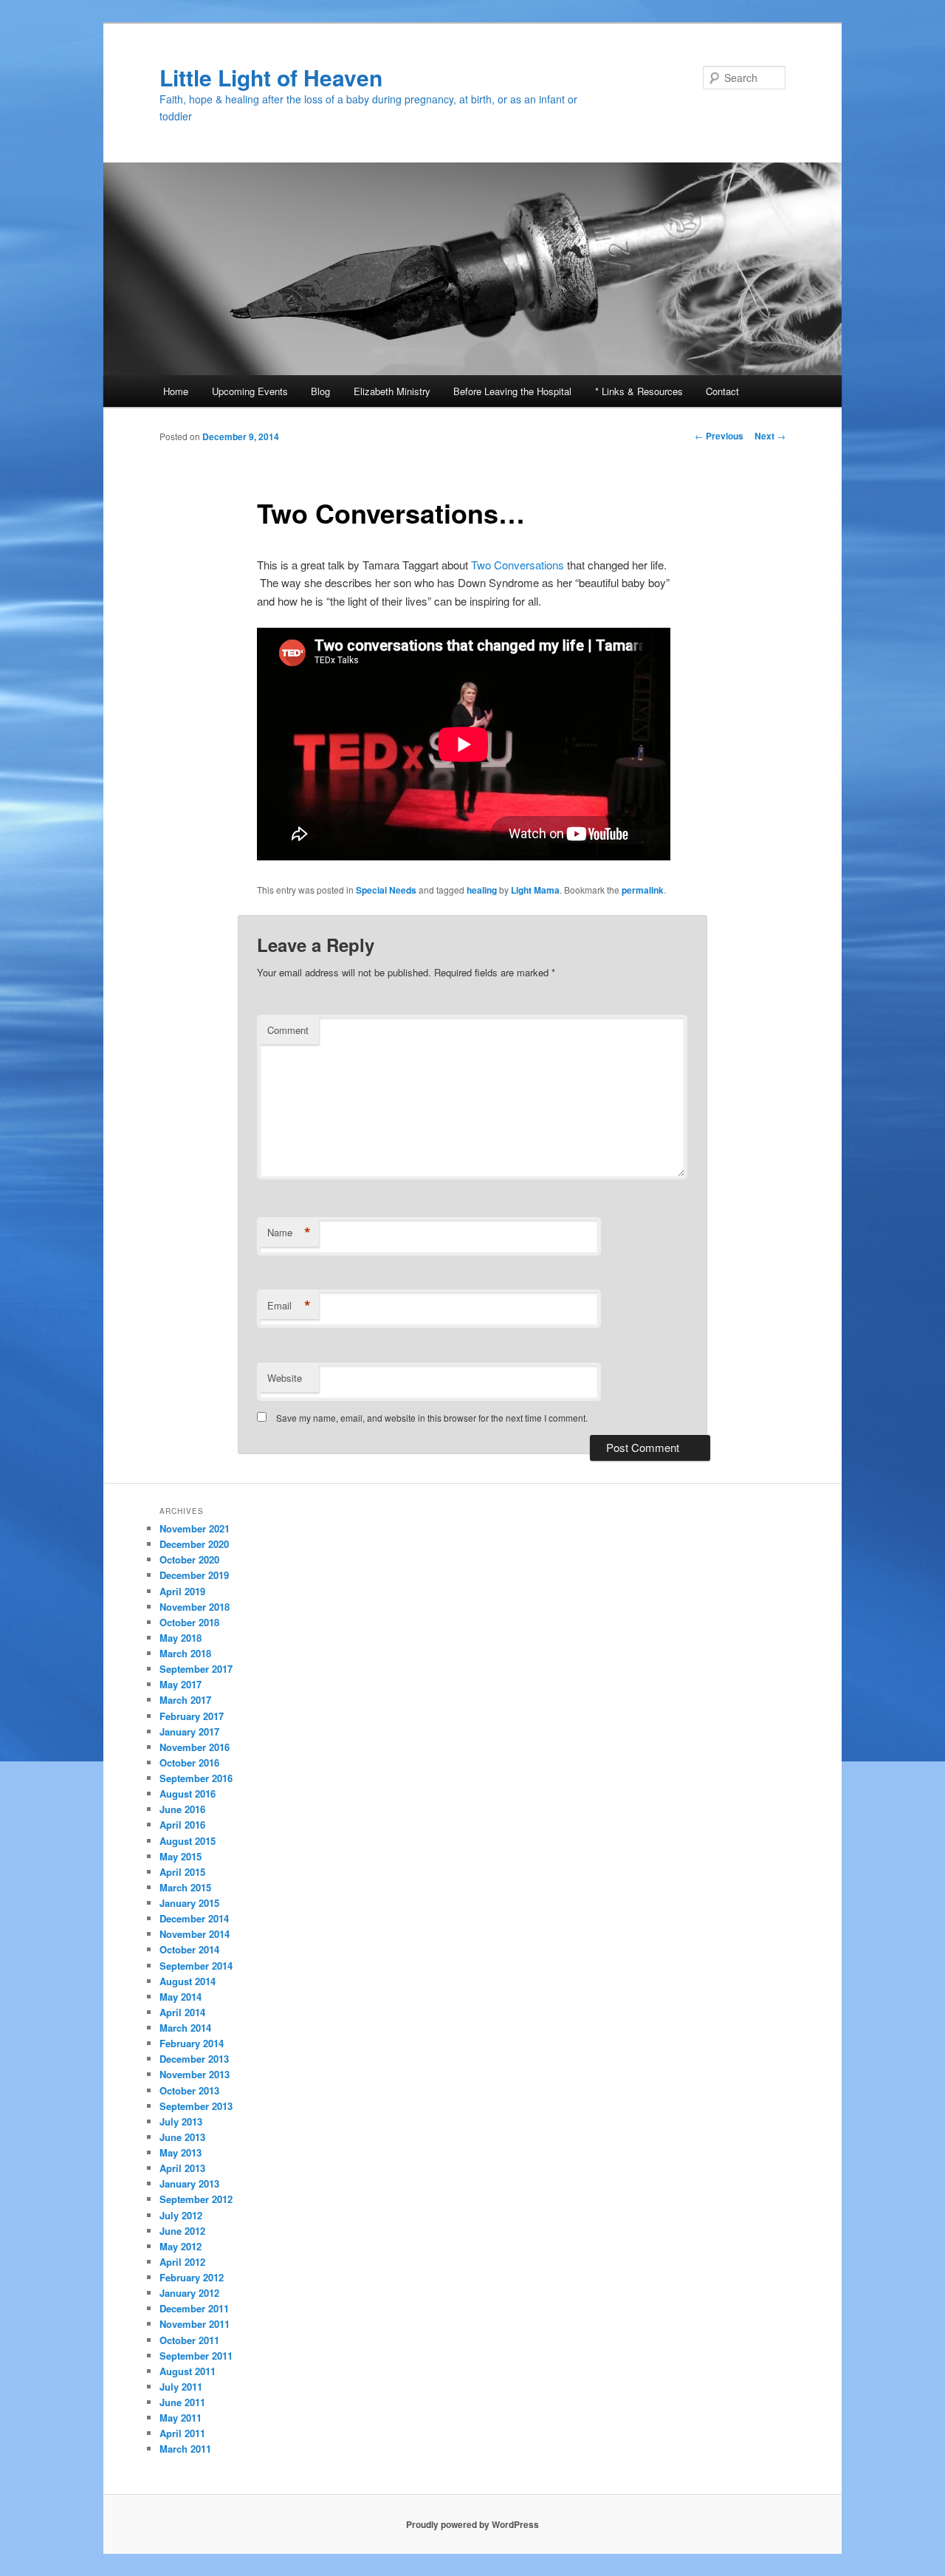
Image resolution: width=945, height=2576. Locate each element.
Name (289, 1233)
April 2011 (182, 2433)
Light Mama (535, 890)
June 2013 (182, 2137)
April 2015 (182, 1872)
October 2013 (189, 2090)
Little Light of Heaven (271, 77)
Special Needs (386, 890)
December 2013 (194, 2059)
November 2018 (195, 1607)
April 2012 (182, 2262)
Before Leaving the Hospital (512, 391)
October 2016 (189, 1763)
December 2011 (194, 2308)
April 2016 (182, 1825)
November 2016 (195, 1747)
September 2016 (196, 1778)
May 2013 (181, 2152)
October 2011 (189, 2340)
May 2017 (181, 1684)
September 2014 (196, 1966)
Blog (320, 391)
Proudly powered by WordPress (472, 2524)
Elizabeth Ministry (392, 391)
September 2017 (196, 1669)
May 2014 (181, 1997)
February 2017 (192, 1716)
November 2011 (195, 2324)
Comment (288, 1030)
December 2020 (194, 1544)
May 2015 (181, 1856)
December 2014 (194, 1918)
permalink (643, 890)
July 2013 (181, 2121)
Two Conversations (518, 565)
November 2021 (195, 1528)
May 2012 (181, 2246)
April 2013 (182, 2168)
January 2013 (189, 2183)
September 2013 (196, 2106)
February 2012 (192, 2277)
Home (176, 391)
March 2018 (185, 1653)
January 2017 (189, 1731)
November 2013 (195, 2074)
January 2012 (189, 2293)
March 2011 (185, 2449)
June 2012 (182, 2231)
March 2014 (185, 2028)
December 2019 (194, 1575)
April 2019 (182, 1591)
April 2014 (182, 2012)
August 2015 (188, 1841)
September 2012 (196, 2199)
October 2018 (189, 1622)
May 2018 (181, 1638)
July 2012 (181, 2215)
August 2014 (188, 1981)
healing (482, 890)
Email (289, 1306)
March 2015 (185, 1887)
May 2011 (181, 2418)
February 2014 (192, 2043)
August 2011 (188, 2371)
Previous (719, 436)
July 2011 (181, 2387)
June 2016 (182, 1809)
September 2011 (196, 2356)
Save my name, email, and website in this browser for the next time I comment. (432, 1418)
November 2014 (195, 1934)
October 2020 (189, 1559)
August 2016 (188, 1794)
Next (770, 436)
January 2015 (189, 1903)
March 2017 (185, 1700)
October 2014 (189, 1949)
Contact (722, 391)
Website (285, 1378)
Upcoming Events (250, 391)
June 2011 (182, 2402)
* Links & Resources (639, 391)
